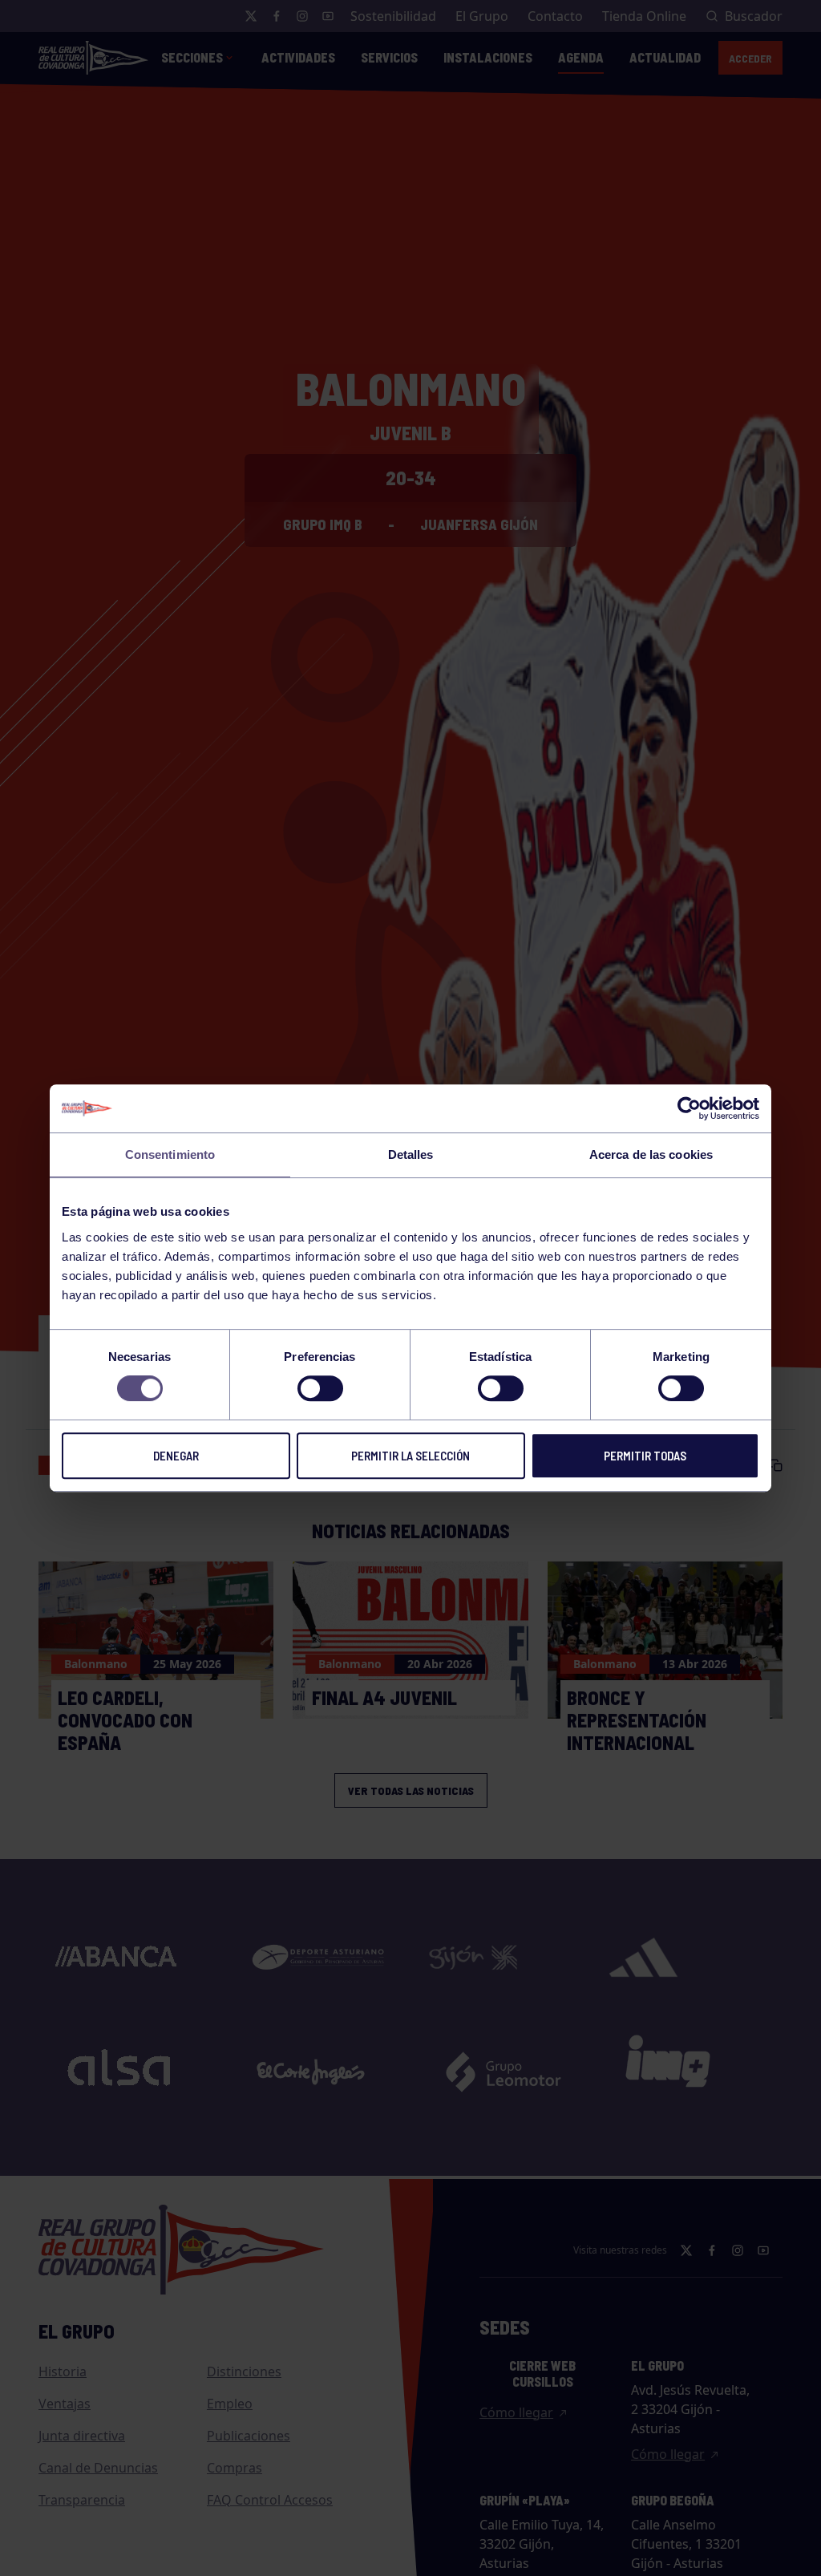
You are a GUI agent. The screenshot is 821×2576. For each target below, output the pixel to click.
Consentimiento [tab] (170, 1154)
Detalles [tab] (411, 1154)
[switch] (320, 1388)
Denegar (176, 1456)
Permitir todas (645, 1456)
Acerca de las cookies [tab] (651, 1154)
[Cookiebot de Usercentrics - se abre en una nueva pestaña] (689, 1108)
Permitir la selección (410, 1456)
